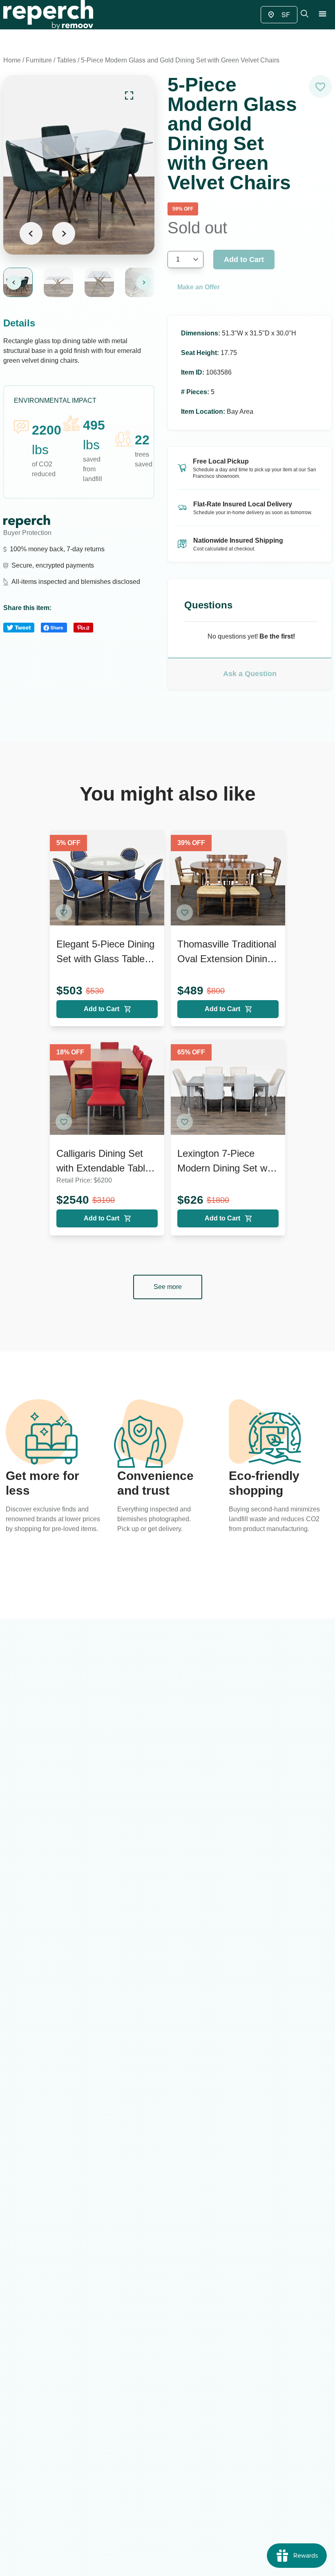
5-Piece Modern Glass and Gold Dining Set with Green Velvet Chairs (180, 60)
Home (12, 60)
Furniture (39, 60)
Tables (66, 60)
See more (168, 1287)
